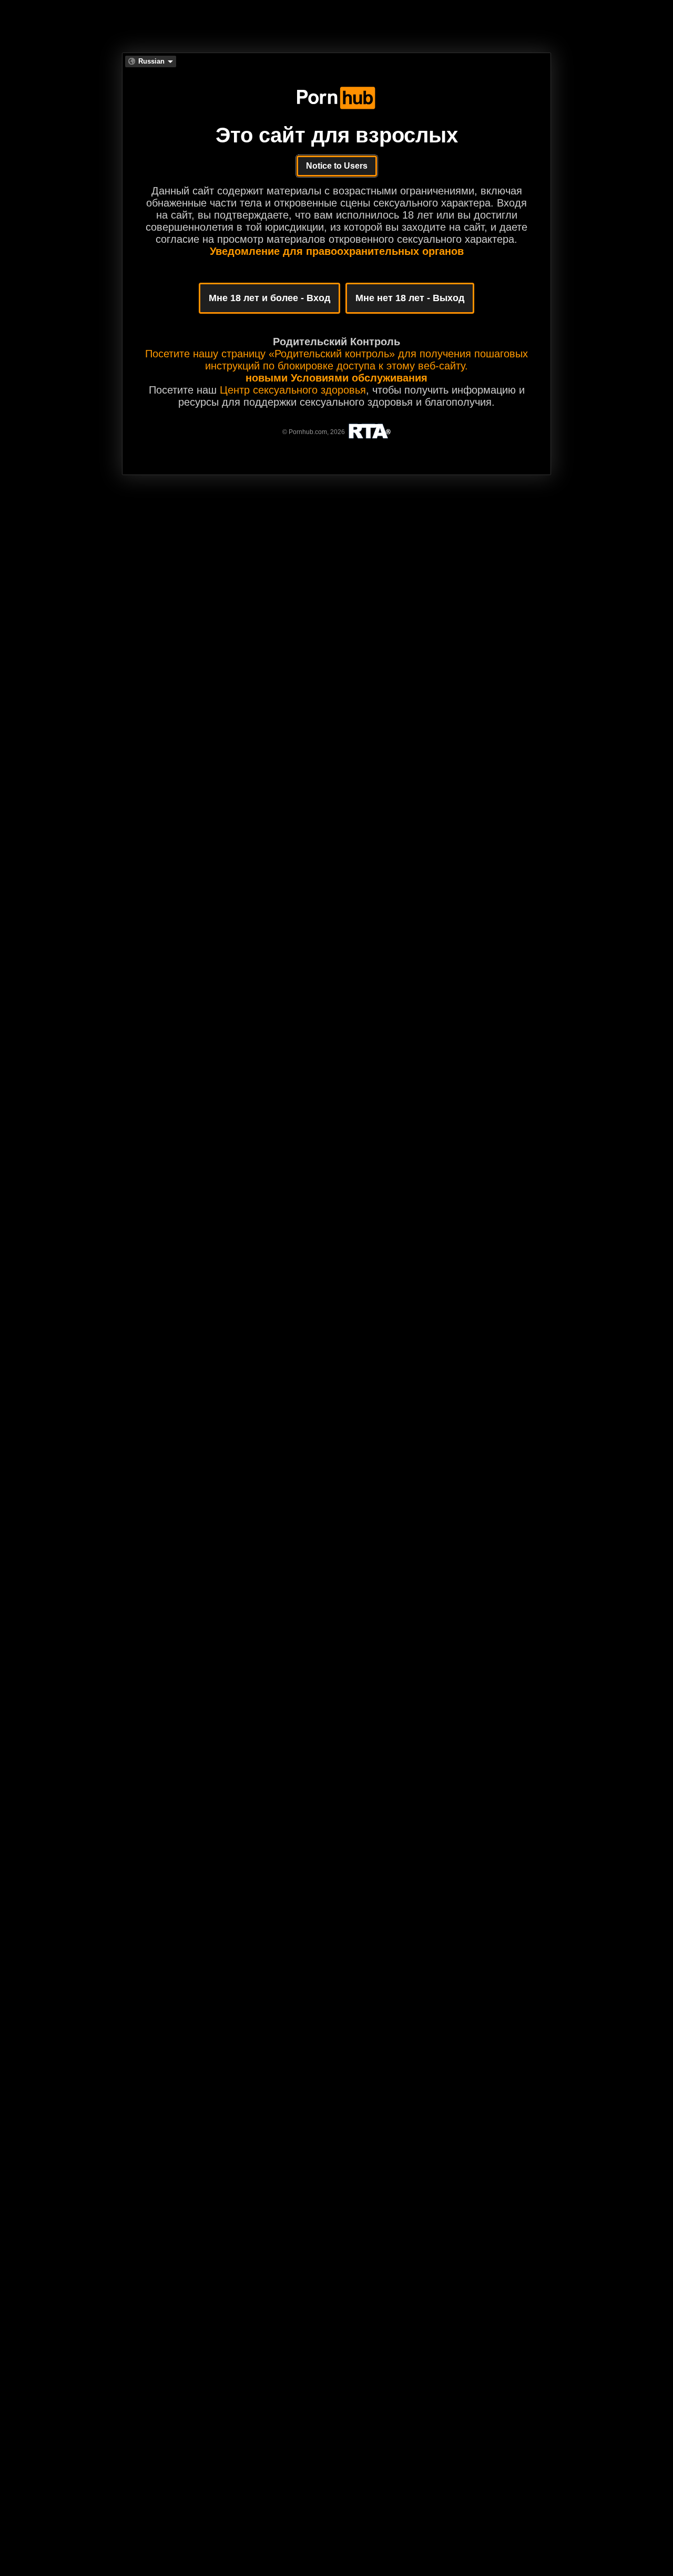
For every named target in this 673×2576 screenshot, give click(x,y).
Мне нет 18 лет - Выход (410, 298)
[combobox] (151, 61)
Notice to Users (337, 166)
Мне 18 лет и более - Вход (269, 298)
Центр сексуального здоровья (293, 390)
